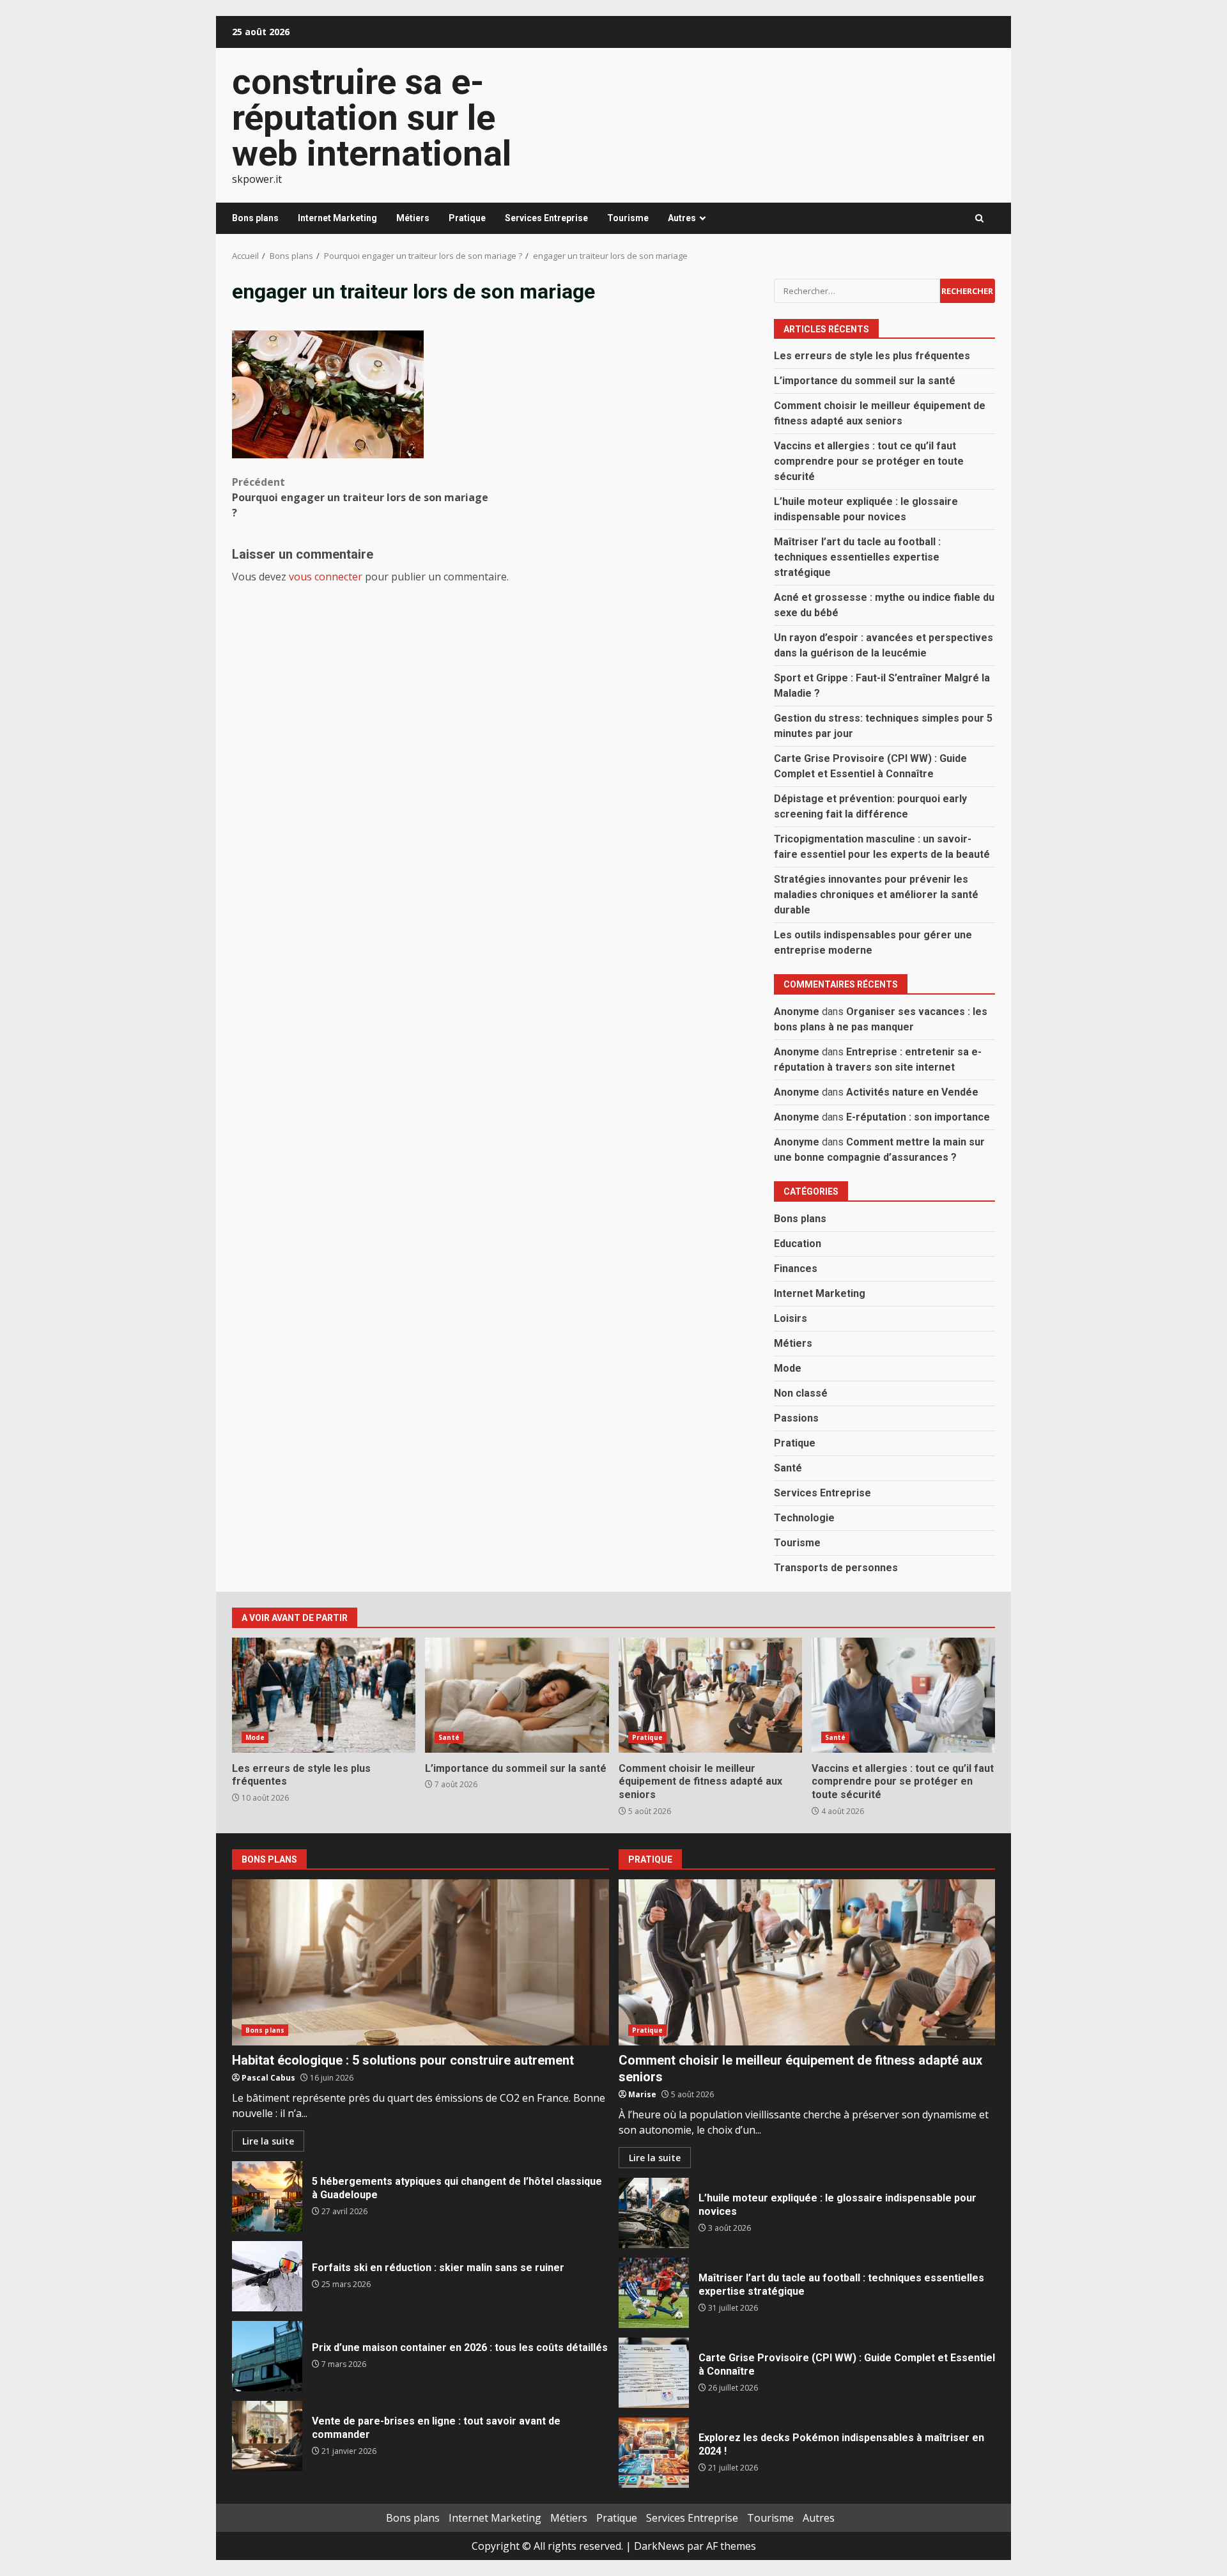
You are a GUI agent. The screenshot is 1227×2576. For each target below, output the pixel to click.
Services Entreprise (546, 218)
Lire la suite (268, 2141)
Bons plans (255, 218)
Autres (682, 218)
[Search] (979, 218)
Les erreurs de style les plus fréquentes (872, 356)
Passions (796, 1418)
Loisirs (791, 1318)
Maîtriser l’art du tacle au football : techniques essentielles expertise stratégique (857, 557)
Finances (796, 1269)
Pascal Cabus (268, 2078)
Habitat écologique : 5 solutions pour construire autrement (421, 1962)
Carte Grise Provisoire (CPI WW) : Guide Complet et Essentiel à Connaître (654, 2373)
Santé (788, 1468)
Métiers (413, 218)
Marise (642, 2094)
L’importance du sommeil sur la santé (865, 381)
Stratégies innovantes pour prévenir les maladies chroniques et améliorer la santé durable (876, 895)
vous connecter (326, 577)
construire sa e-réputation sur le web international (372, 118)
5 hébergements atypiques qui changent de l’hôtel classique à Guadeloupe (267, 2196)
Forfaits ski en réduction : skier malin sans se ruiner (267, 2276)
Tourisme (628, 218)
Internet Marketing (337, 218)
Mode (788, 1368)
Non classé (801, 1393)
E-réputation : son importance (918, 1117)
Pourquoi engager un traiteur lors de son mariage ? (360, 497)
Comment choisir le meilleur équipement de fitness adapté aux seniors (710, 1695)
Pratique (467, 218)
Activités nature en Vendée (912, 1092)
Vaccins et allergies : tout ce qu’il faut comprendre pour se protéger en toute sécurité (869, 461)
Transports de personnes (836, 1568)
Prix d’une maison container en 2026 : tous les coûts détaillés (267, 2356)
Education (798, 1244)
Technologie (804, 1518)
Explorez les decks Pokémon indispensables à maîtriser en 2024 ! (654, 2453)
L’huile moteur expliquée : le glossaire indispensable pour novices (654, 2213)
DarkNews (659, 2546)
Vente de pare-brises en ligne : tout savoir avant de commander (267, 2436)
